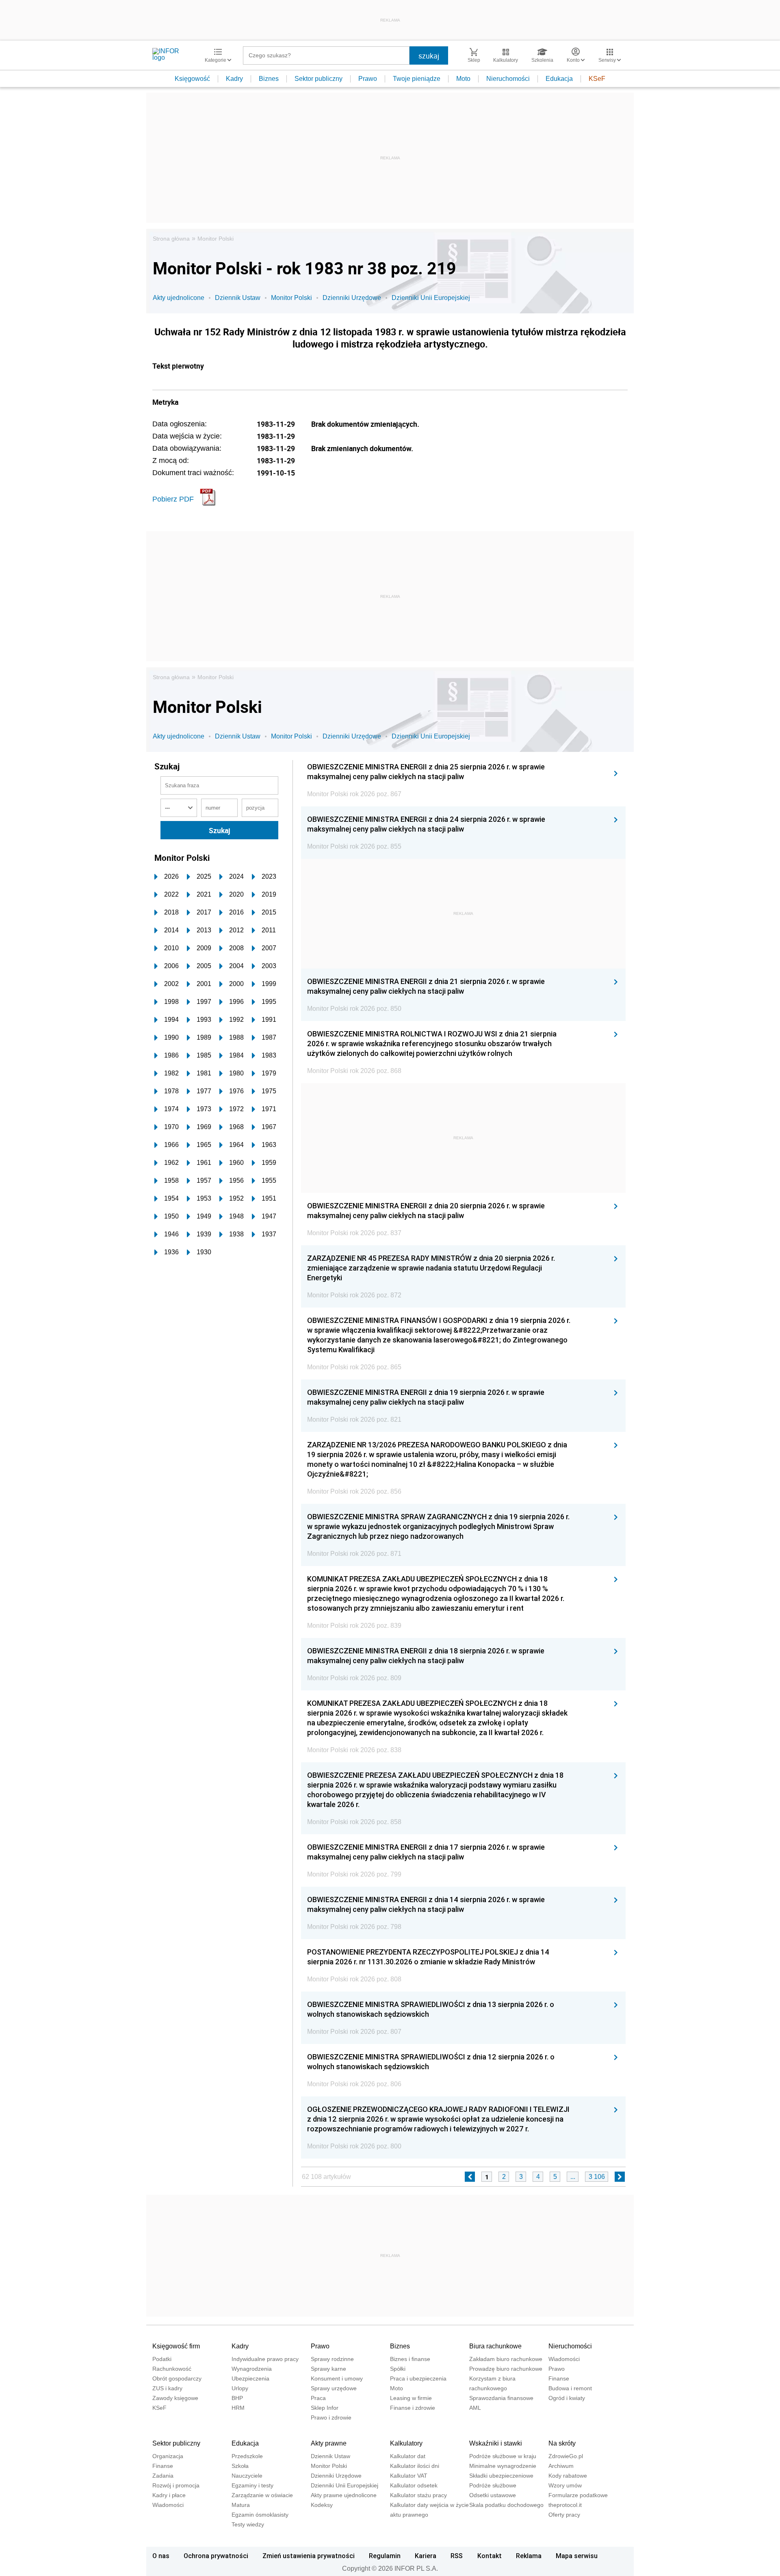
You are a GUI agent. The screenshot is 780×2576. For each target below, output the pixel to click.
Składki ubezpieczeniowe (501, 2476)
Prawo (368, 79)
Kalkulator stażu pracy (418, 2495)
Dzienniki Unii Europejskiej (431, 298)
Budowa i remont (570, 2388)
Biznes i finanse (410, 2359)
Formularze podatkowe (578, 2495)
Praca (318, 2398)
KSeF (597, 79)
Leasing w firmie (411, 2398)
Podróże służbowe (493, 2485)
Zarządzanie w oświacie (262, 2495)
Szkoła (240, 2466)
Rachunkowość (172, 2369)
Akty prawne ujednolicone (344, 2495)
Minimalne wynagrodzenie (503, 2466)
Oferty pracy (564, 2515)
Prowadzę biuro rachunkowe (506, 2369)
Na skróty (562, 2443)
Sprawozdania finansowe (501, 2398)
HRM (238, 2408)
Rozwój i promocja (176, 2485)
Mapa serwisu (577, 2556)
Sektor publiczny (318, 79)
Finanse (559, 2378)
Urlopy (240, 2388)
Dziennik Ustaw (238, 298)
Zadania (163, 2476)
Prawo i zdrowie (331, 2417)
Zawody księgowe (175, 2398)
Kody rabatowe (568, 2476)
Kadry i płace (169, 2495)
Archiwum (561, 2466)
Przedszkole (247, 2456)
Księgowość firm (176, 2346)
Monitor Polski (216, 239)
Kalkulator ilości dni (415, 2466)
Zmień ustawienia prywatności (309, 2556)
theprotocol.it (565, 2505)
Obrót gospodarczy (177, 2378)
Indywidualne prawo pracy (265, 2359)
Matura (241, 2505)
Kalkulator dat (408, 2456)
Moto (463, 79)
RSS (457, 2556)
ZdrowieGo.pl (566, 2456)
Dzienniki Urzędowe (352, 298)
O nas (161, 2556)
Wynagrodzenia (252, 2369)
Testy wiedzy (248, 2524)
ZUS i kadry (167, 2388)
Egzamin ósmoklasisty (260, 2515)
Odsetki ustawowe (493, 2495)
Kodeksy (322, 2505)
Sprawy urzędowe (334, 2388)
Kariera (426, 2556)
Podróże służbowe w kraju (503, 2456)
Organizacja (168, 2456)
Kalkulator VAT (409, 2476)
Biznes (269, 79)
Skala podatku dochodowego (506, 2505)
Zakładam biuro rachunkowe (506, 2359)
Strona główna (171, 239)
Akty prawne (329, 2443)
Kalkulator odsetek (414, 2485)
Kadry (234, 79)
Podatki (162, 2359)
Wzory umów (565, 2485)
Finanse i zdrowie (413, 2408)
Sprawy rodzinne (332, 2359)
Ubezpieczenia (250, 2378)
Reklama (529, 2556)
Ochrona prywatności (216, 2556)
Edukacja (559, 79)
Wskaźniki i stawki (496, 2443)
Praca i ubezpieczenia (418, 2378)
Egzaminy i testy (252, 2485)
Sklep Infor (325, 2408)
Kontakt (490, 2556)
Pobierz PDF (173, 499)
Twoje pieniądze (417, 79)
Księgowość (192, 79)
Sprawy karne (328, 2369)
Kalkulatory (406, 2443)
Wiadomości (564, 2359)
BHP (237, 2398)
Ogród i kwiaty (567, 2398)
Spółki (398, 2369)
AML (475, 2408)
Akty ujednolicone (179, 298)
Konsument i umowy (337, 2378)
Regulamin (385, 2556)
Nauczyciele (247, 2476)
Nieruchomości (508, 79)
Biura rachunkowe (495, 2346)
